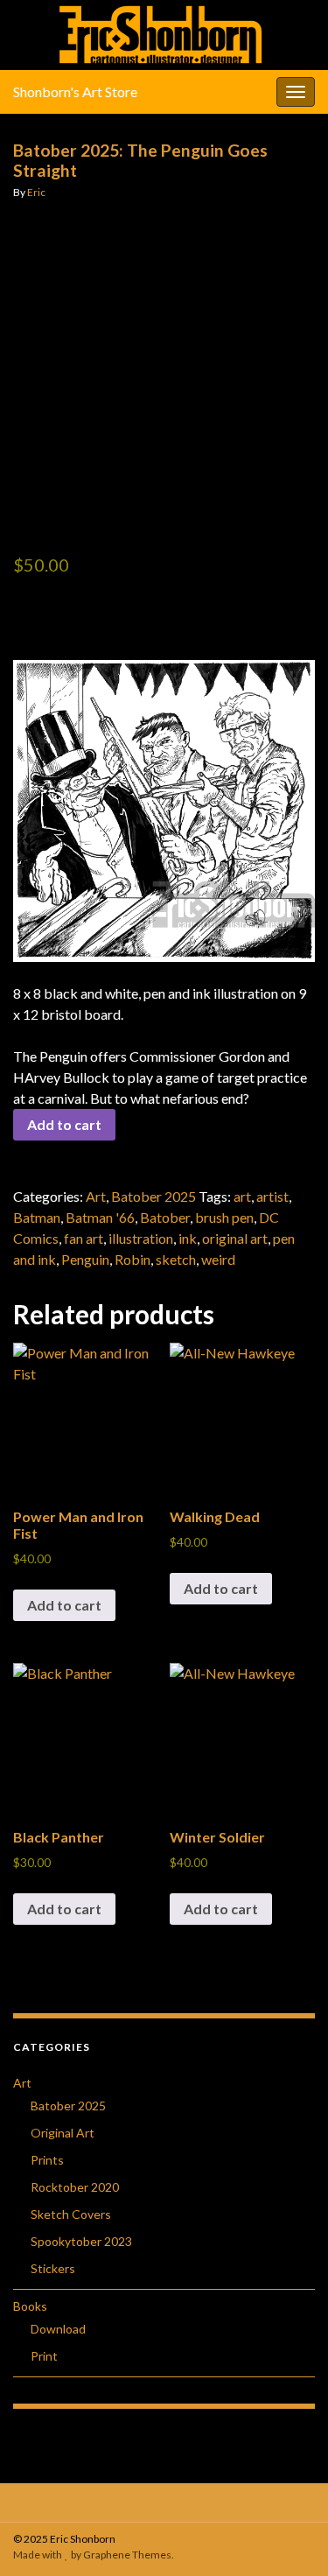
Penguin (85, 1259)
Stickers (53, 2268)
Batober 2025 (154, 1196)
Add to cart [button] (64, 1605)
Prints (47, 2160)
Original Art (63, 2133)
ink (188, 1238)
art (242, 1196)
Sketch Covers (71, 2214)
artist (272, 1196)
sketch (176, 1259)
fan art (84, 1238)
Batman (37, 1217)
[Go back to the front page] (164, 35)
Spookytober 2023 (81, 2241)
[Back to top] (289, 2537)
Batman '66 (100, 1217)
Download (58, 2329)
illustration (141, 1238)
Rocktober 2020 (75, 2187)
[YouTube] (168, 2499)
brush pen (224, 1217)
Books (30, 2306)
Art (96, 1196)
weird (218, 1259)
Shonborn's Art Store (75, 91)
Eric (36, 192)
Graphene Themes (127, 2555)
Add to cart (64, 1124)
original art (235, 1238)
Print (44, 2356)
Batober (165, 1217)
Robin (133, 1259)
